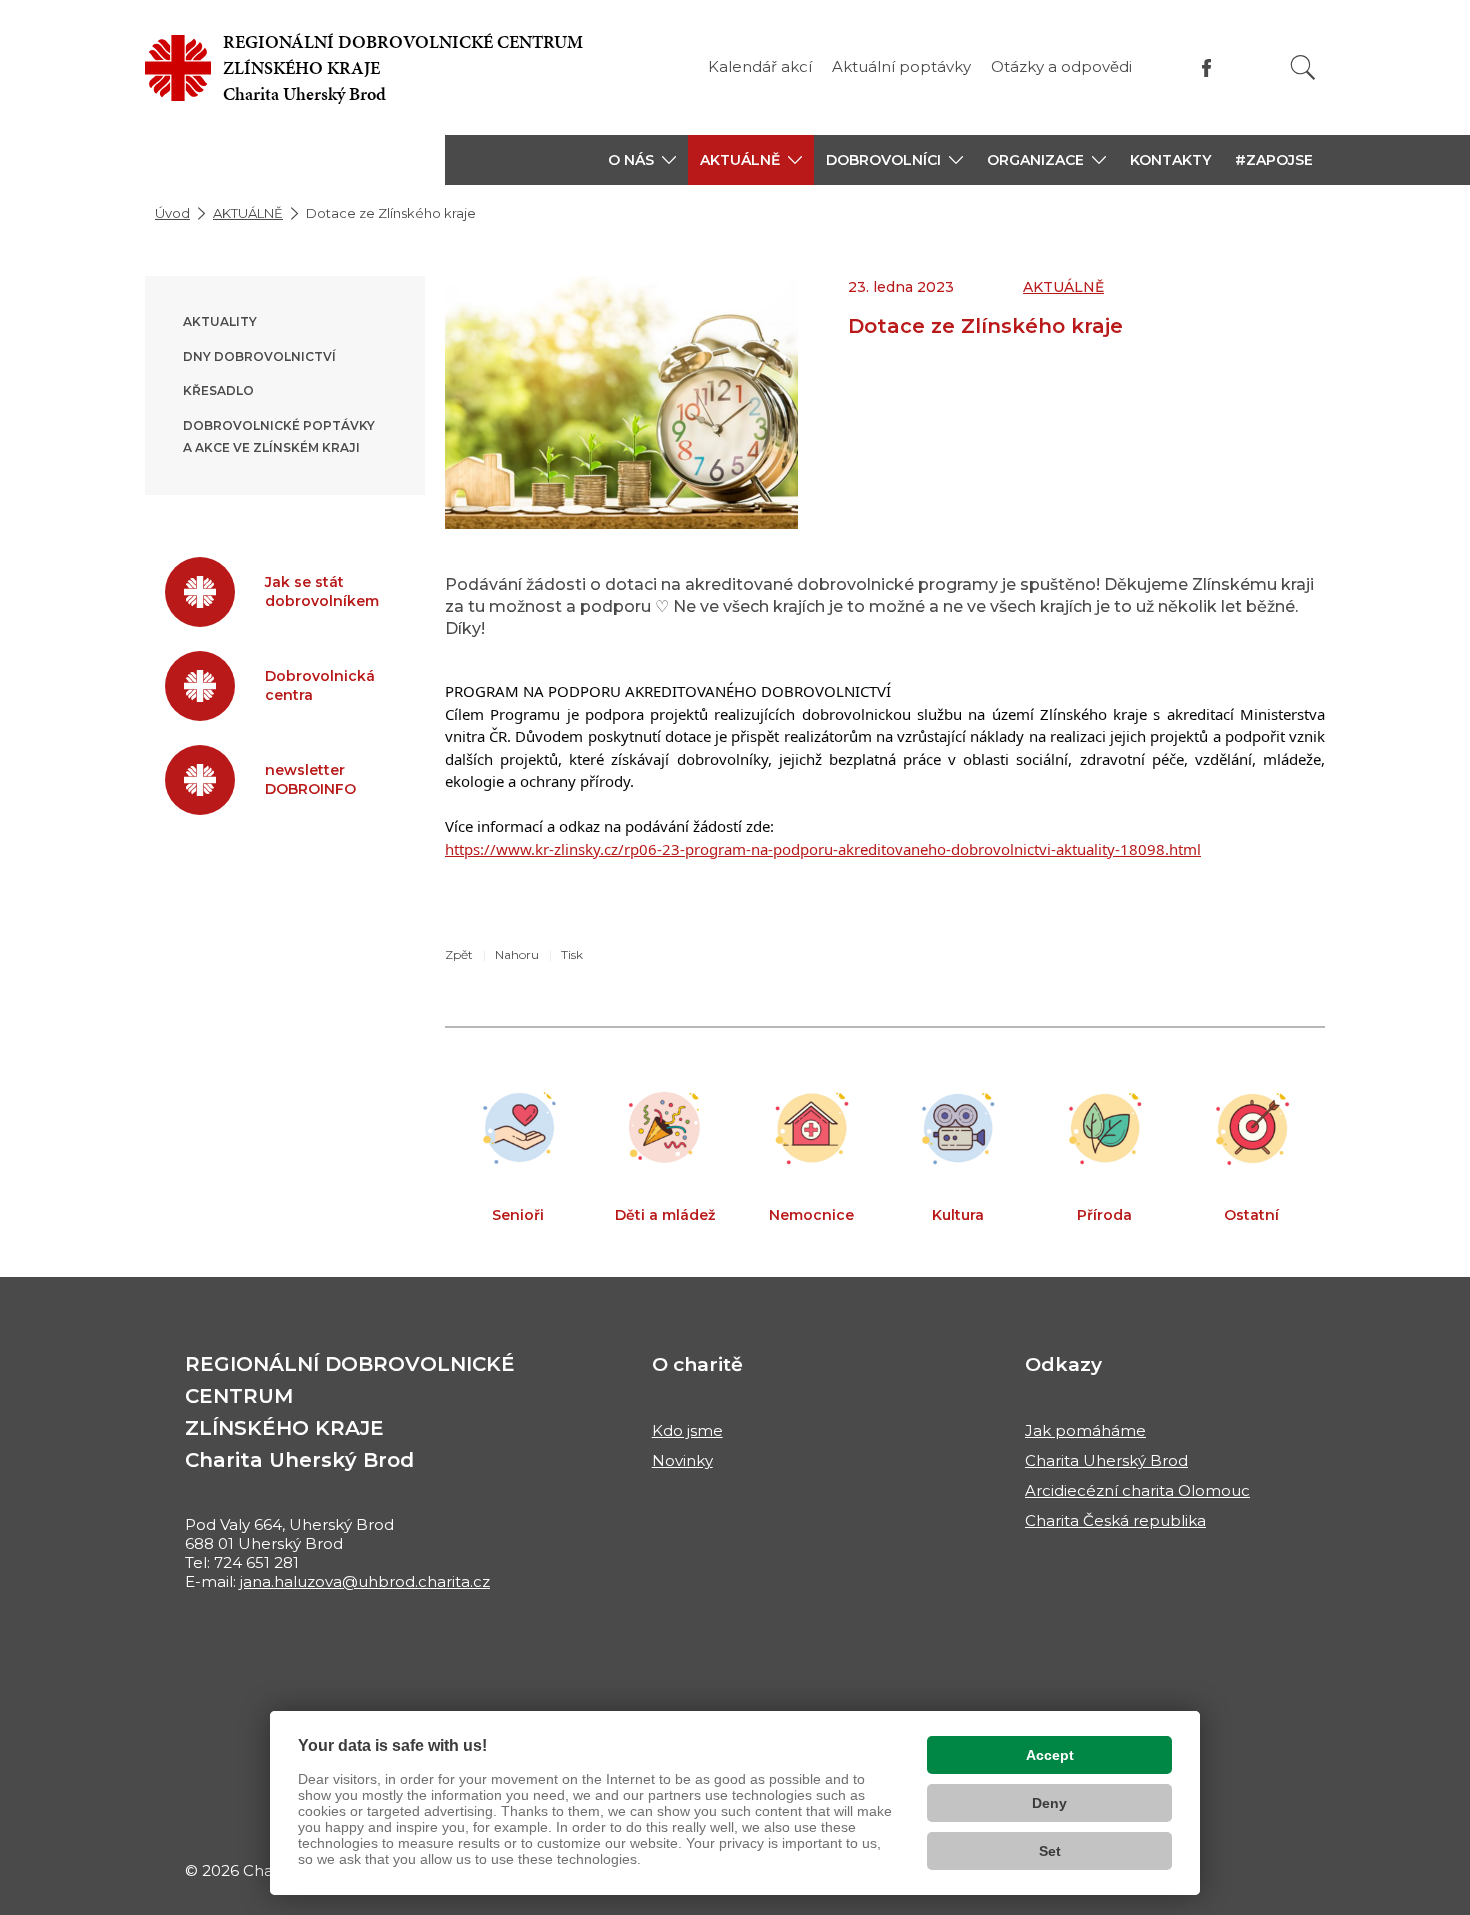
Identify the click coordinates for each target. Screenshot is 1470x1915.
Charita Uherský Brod (1106, 1460)
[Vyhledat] (1303, 67)
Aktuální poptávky (901, 66)
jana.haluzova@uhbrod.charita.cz (365, 1581)
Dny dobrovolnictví (259, 356)
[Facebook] (1206, 67)
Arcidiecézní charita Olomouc (1137, 1490)
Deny (1049, 1803)
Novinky (682, 1460)
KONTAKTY (1170, 160)
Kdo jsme (687, 1430)
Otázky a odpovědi (1061, 66)
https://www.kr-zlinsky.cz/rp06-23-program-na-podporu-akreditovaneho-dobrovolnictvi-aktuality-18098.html (823, 849)
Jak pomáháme (1085, 1430)
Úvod (172, 213)
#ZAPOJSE (1274, 160)
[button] (642, 160)
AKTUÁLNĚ (248, 213)
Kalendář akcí (760, 66)
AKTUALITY (220, 321)
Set (1050, 1851)
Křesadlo (218, 390)
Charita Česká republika (1115, 1520)
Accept (1050, 1755)
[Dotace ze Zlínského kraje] (621, 402)
